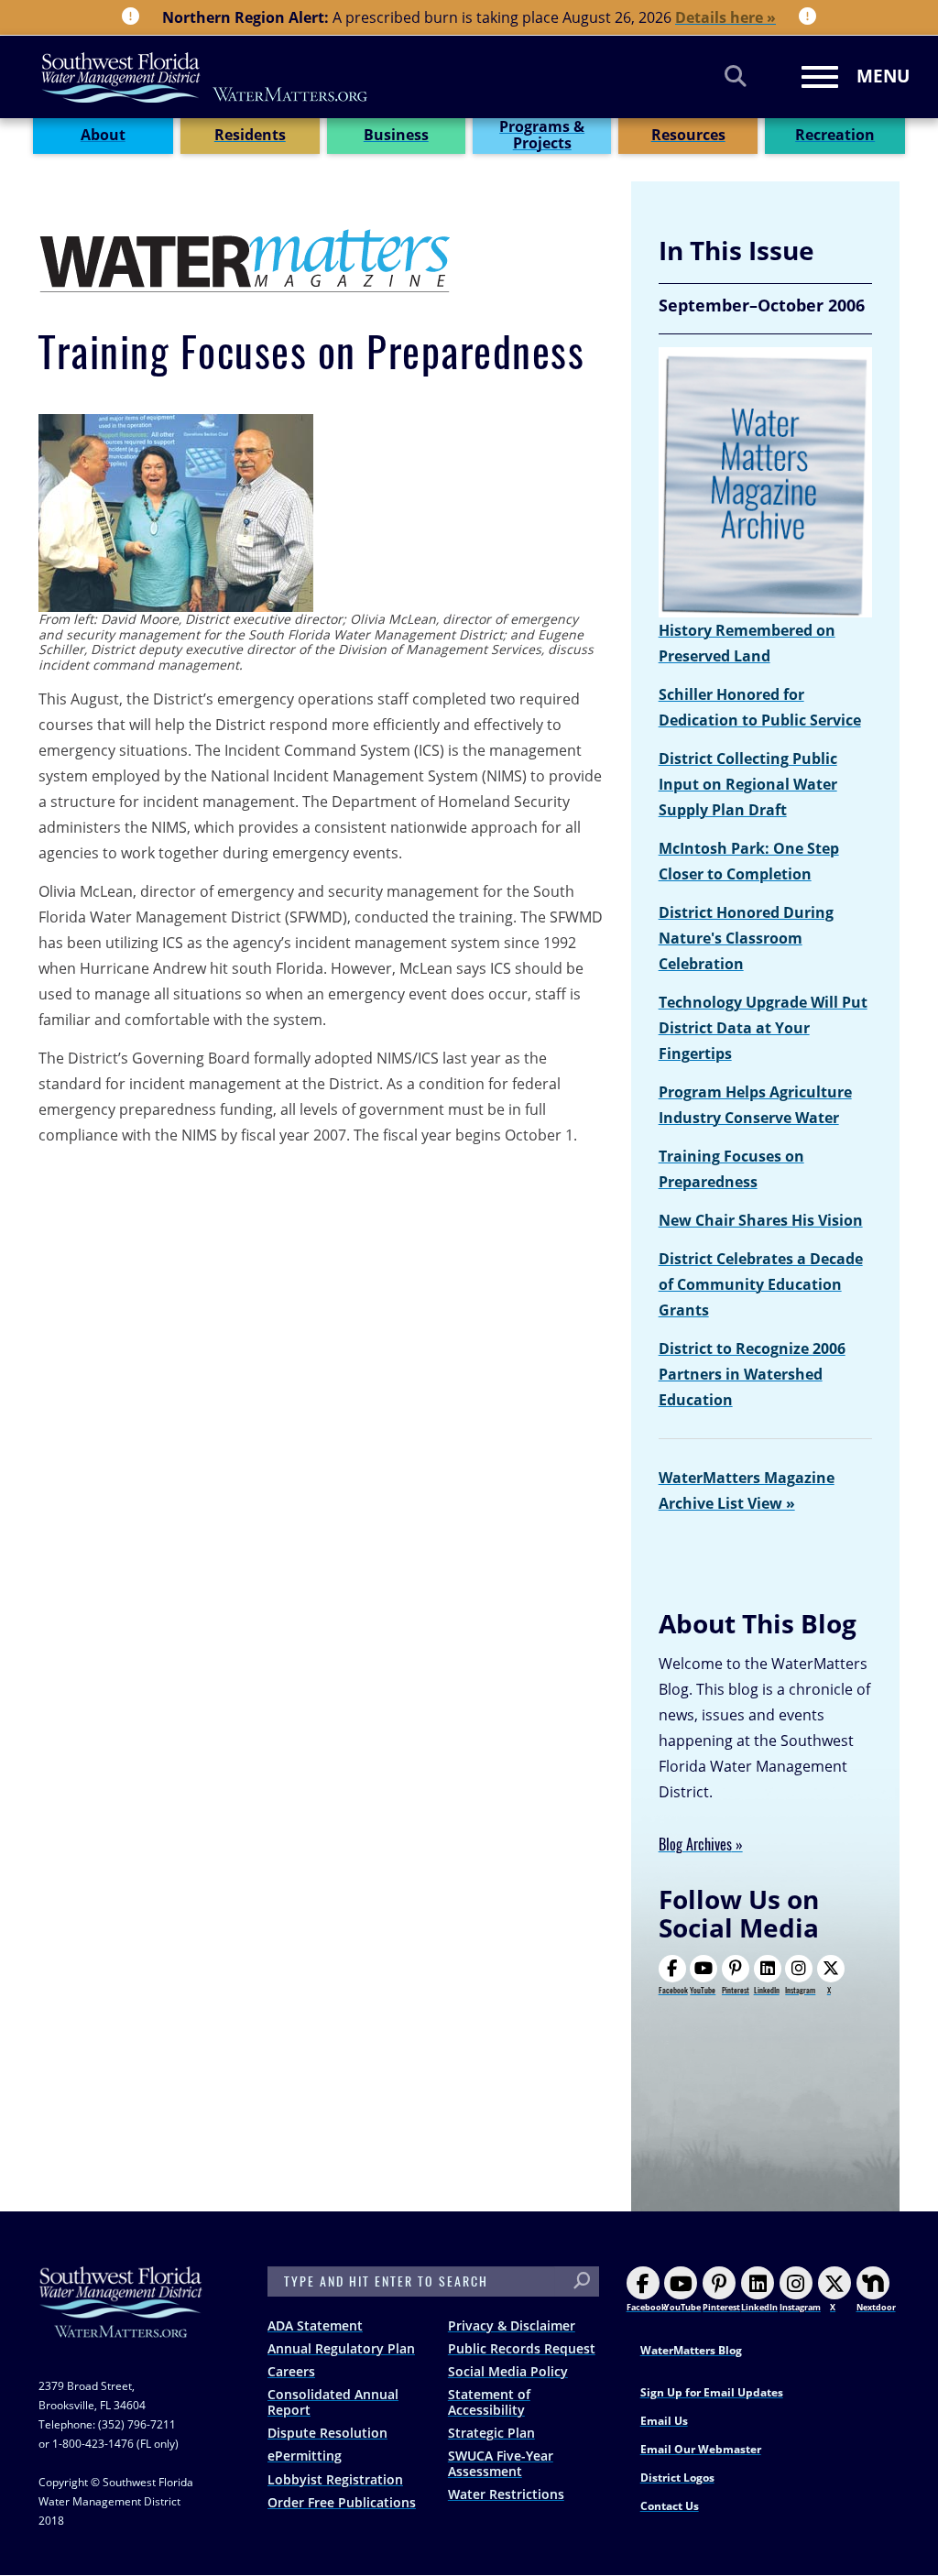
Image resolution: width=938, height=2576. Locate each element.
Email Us (664, 2421)
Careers (291, 2371)
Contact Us (670, 2506)
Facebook (673, 1990)
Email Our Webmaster (701, 2449)
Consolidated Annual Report (333, 2402)
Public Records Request (522, 2348)
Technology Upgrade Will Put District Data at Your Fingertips (763, 1028)
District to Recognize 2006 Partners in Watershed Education (752, 1374)
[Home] (205, 77)
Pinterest (736, 1990)
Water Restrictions (506, 2494)
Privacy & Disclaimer (512, 2325)
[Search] (736, 76)
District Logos (677, 2478)
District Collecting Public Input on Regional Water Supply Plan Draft (748, 784)
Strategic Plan (491, 2433)
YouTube (703, 1990)
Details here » (725, 17)
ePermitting (305, 2456)
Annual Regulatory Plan (341, 2348)
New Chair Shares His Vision (761, 1220)
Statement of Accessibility (489, 2402)
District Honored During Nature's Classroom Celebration (746, 938)
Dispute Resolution (327, 2433)
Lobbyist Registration (335, 2479)
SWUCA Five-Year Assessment (501, 2463)
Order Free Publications (342, 2502)
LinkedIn (767, 1990)
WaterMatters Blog (691, 2350)
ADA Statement (315, 2325)
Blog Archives (695, 1845)
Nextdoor (876, 2307)
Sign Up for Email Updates (712, 2392)
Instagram (800, 1990)
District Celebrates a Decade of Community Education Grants (761, 1284)
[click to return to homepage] (121, 2320)
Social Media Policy (508, 2371)
